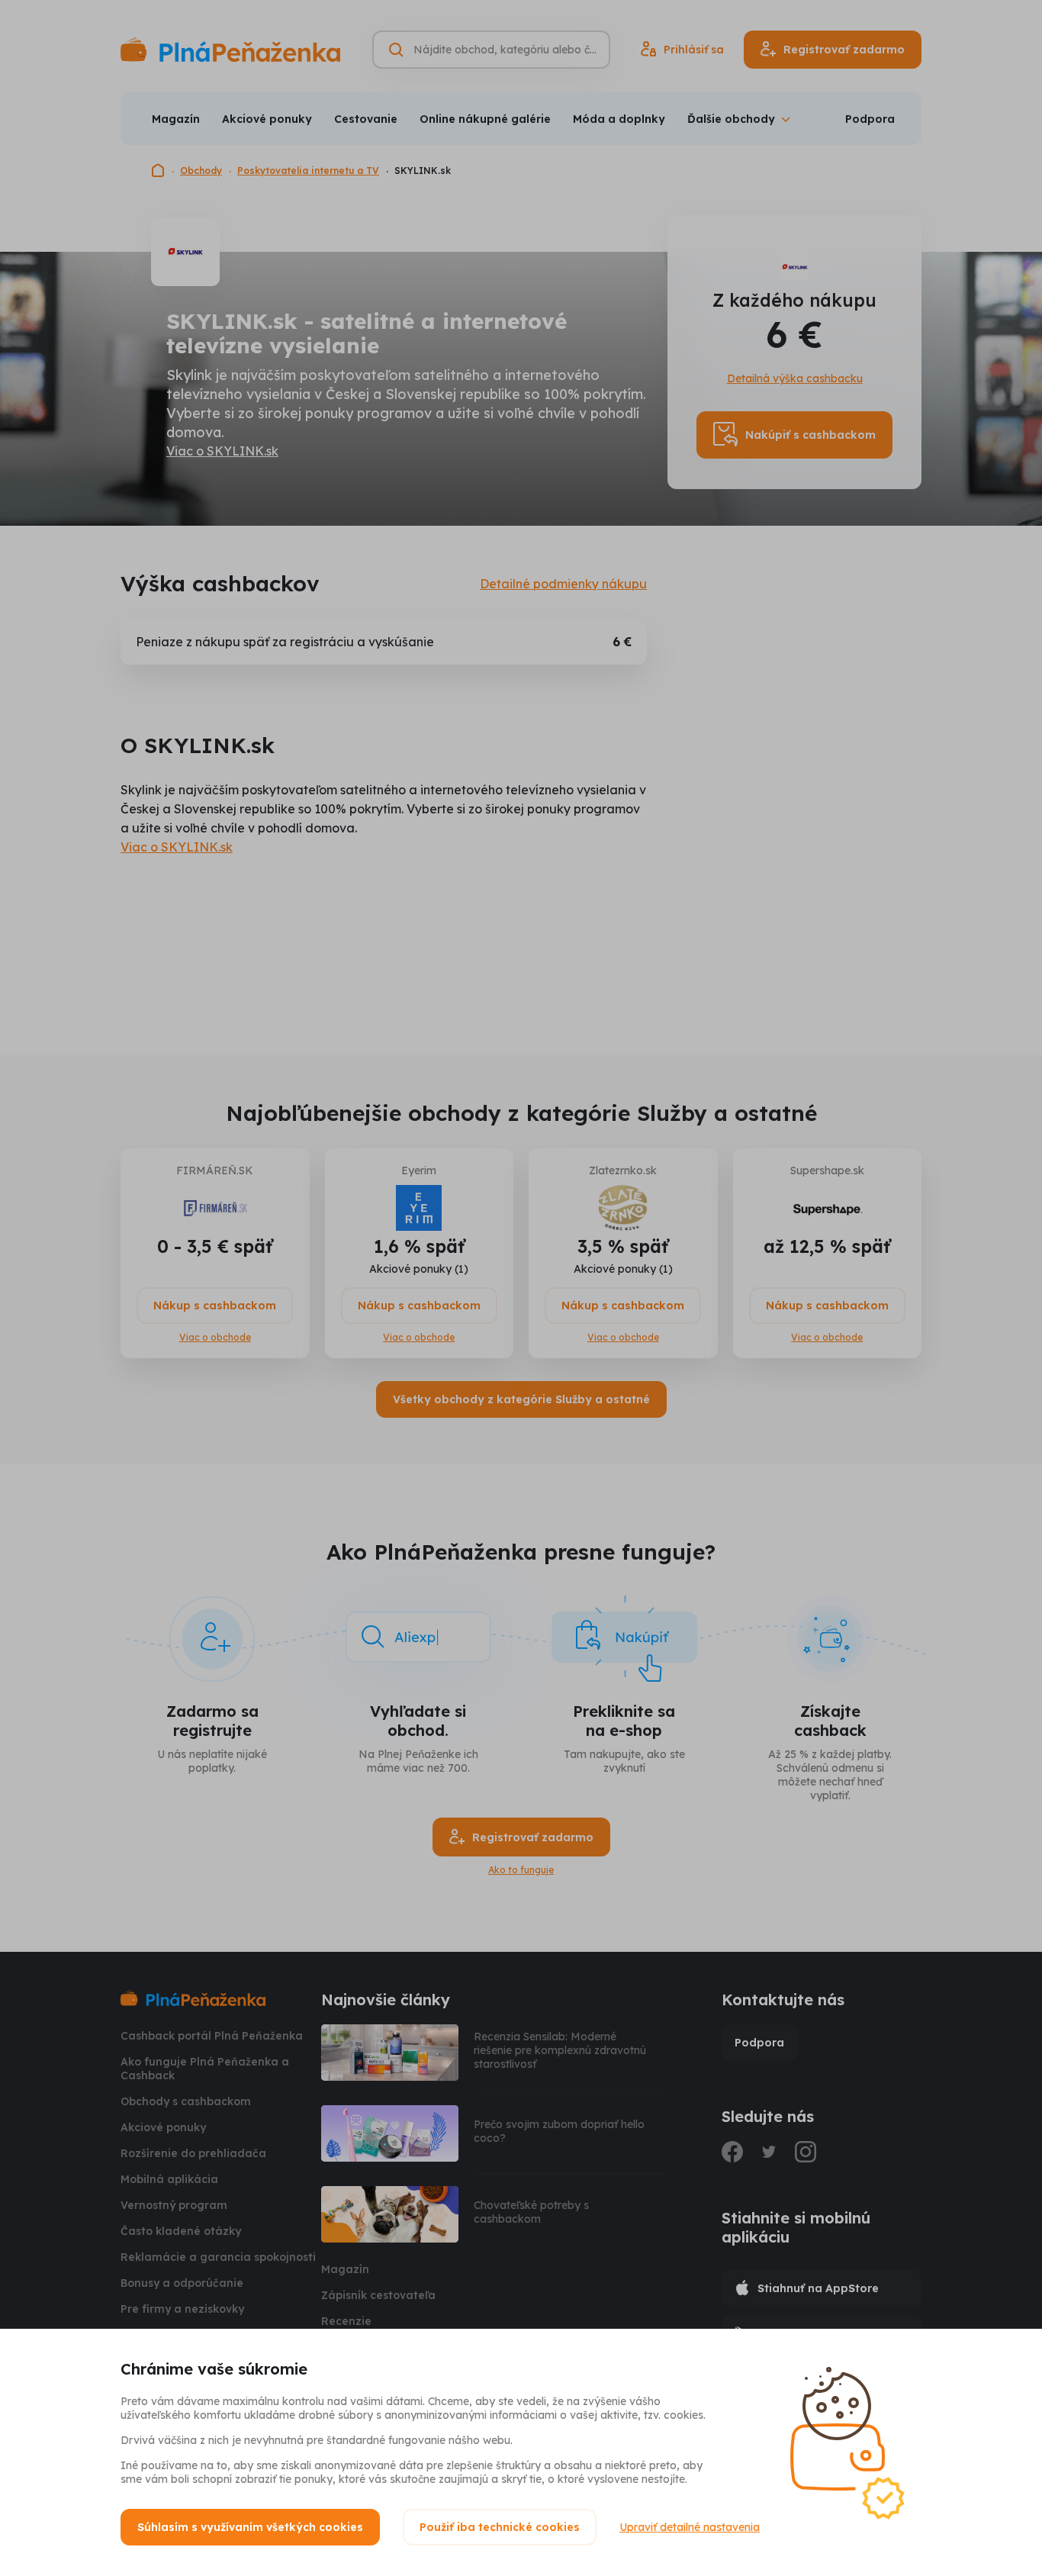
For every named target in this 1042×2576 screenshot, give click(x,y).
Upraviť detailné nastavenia (690, 2527)
